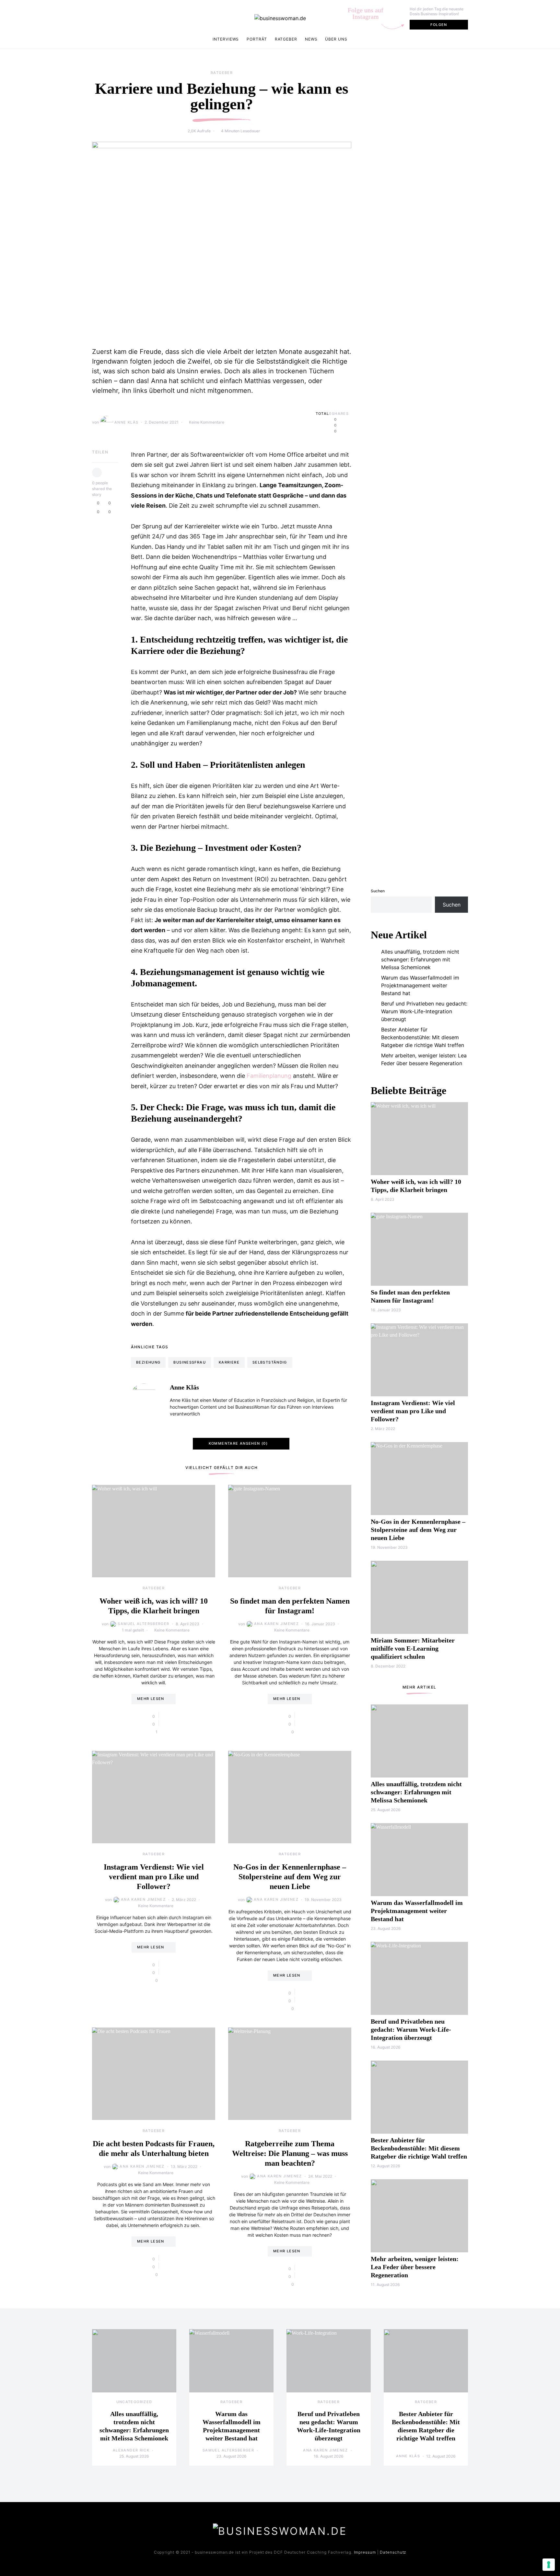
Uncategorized (134, 2402)
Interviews (226, 39)
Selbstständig (270, 1362)
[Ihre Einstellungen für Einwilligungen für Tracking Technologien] (549, 2565)
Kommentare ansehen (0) (238, 1443)
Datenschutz (393, 2552)
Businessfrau (190, 1362)
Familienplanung (269, 1076)
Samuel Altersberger (143, 1624)
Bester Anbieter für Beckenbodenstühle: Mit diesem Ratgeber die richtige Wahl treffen (423, 1037)
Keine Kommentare (207, 422)
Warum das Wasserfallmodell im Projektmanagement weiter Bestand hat (420, 985)
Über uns (336, 39)
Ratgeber (286, 39)
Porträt (257, 39)
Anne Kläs (126, 422)
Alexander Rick (131, 2450)
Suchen (378, 891)
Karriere (229, 1362)
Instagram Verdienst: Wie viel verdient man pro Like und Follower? (154, 1877)
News (311, 39)
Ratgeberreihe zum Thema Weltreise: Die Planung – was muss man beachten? (290, 2153)
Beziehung (148, 1362)
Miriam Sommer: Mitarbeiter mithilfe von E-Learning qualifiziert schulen (413, 1648)
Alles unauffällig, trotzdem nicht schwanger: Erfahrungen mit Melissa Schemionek (420, 959)
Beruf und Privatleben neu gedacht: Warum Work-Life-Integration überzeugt (424, 1011)
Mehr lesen (151, 1699)
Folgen (439, 25)
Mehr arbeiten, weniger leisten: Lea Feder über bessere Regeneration (424, 1059)
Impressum (365, 2552)
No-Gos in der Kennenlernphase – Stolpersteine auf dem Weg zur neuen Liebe (290, 1877)
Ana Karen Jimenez (276, 1624)
